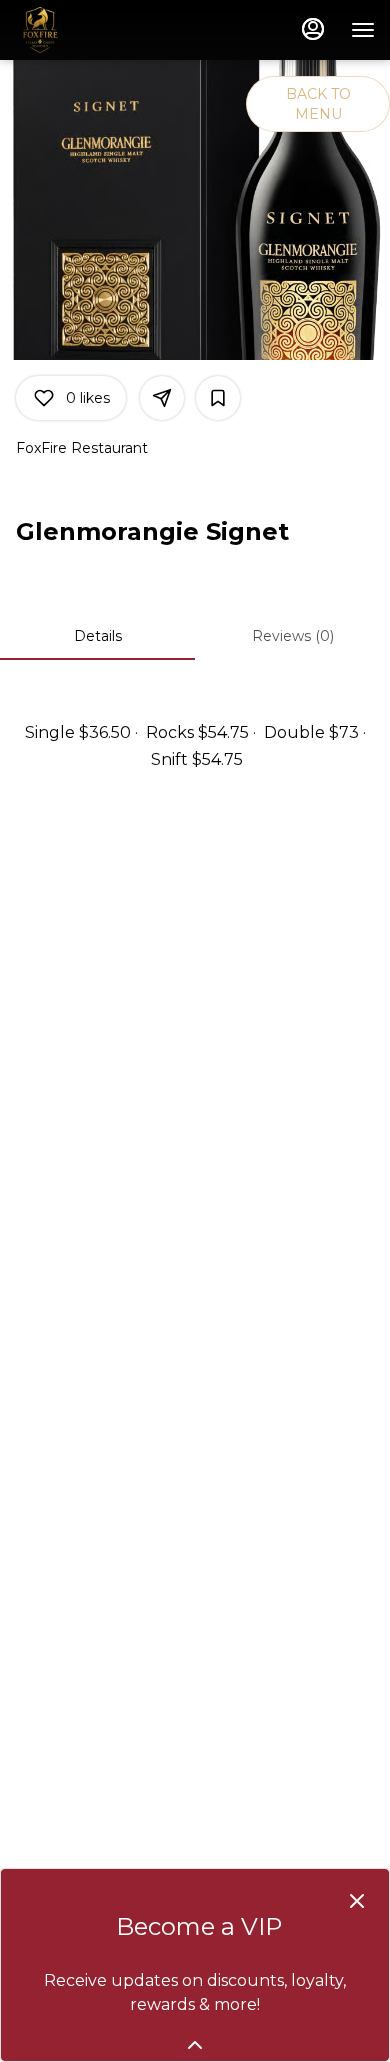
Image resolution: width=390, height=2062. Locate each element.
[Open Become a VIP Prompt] (195, 2045)
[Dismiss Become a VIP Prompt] (357, 1901)
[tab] (97, 636)
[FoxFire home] (105, 30)
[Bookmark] (218, 398)
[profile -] (313, 29)
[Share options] (162, 398)
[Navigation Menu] (363, 30)
